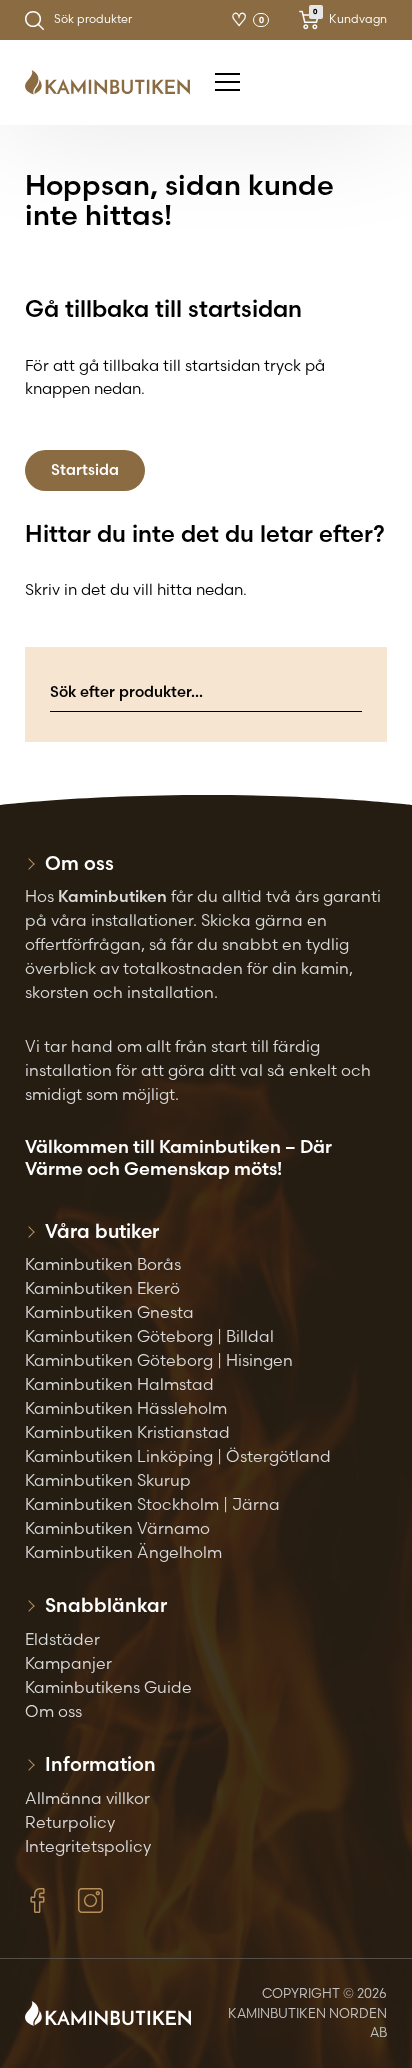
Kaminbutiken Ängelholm (123, 1552)
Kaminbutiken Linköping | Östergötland (178, 1456)
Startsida (85, 469)
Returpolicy (70, 1822)
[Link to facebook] (37, 1900)
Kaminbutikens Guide (108, 1687)
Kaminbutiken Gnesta (109, 1312)
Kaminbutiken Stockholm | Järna (152, 1504)
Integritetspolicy (88, 1846)
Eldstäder (62, 1639)
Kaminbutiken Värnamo (117, 1528)
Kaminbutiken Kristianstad (127, 1432)
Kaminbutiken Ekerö (102, 1288)
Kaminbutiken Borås (103, 1264)
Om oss (53, 1711)
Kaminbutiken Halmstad (119, 1384)
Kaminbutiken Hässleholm (126, 1408)
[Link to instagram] (90, 1900)
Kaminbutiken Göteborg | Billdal (149, 1336)
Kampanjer (68, 1663)
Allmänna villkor (87, 1798)
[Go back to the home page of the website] (115, 82)
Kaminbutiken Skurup (108, 1480)
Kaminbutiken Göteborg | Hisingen (159, 1360)
